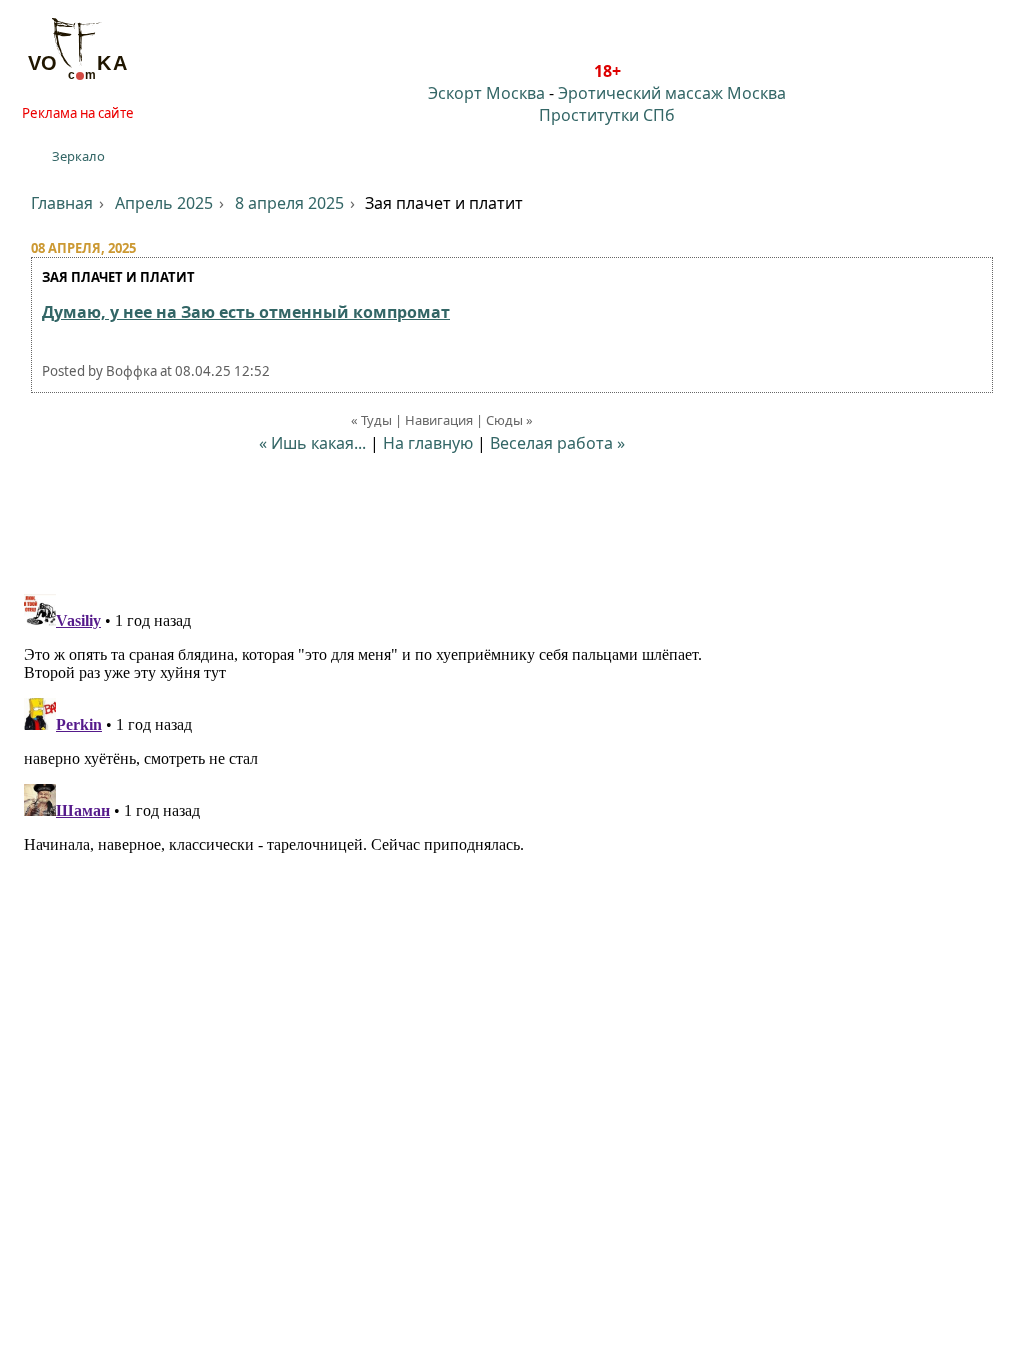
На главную (428, 443)
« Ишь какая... (312, 443)
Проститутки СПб (607, 115)
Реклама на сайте (78, 113)
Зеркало (78, 156)
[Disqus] (512, 836)
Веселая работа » (557, 443)
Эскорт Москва (486, 93)
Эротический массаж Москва (672, 93)
